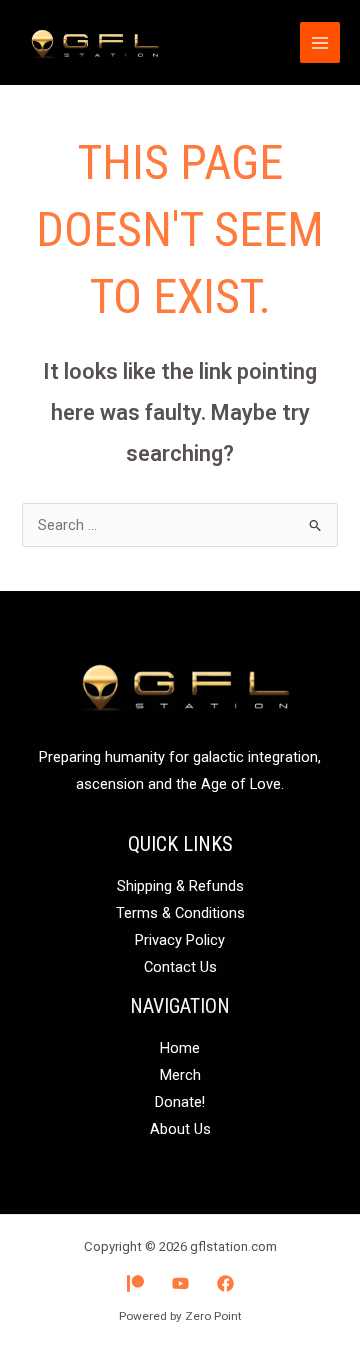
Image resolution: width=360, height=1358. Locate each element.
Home (180, 1048)
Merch (180, 1075)
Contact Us (180, 967)
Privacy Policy (180, 940)
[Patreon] (135, 1283)
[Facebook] (225, 1283)
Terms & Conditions (180, 913)
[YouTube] (180, 1283)
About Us (180, 1129)
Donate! (180, 1102)
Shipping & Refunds (180, 886)
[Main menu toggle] (320, 42)
